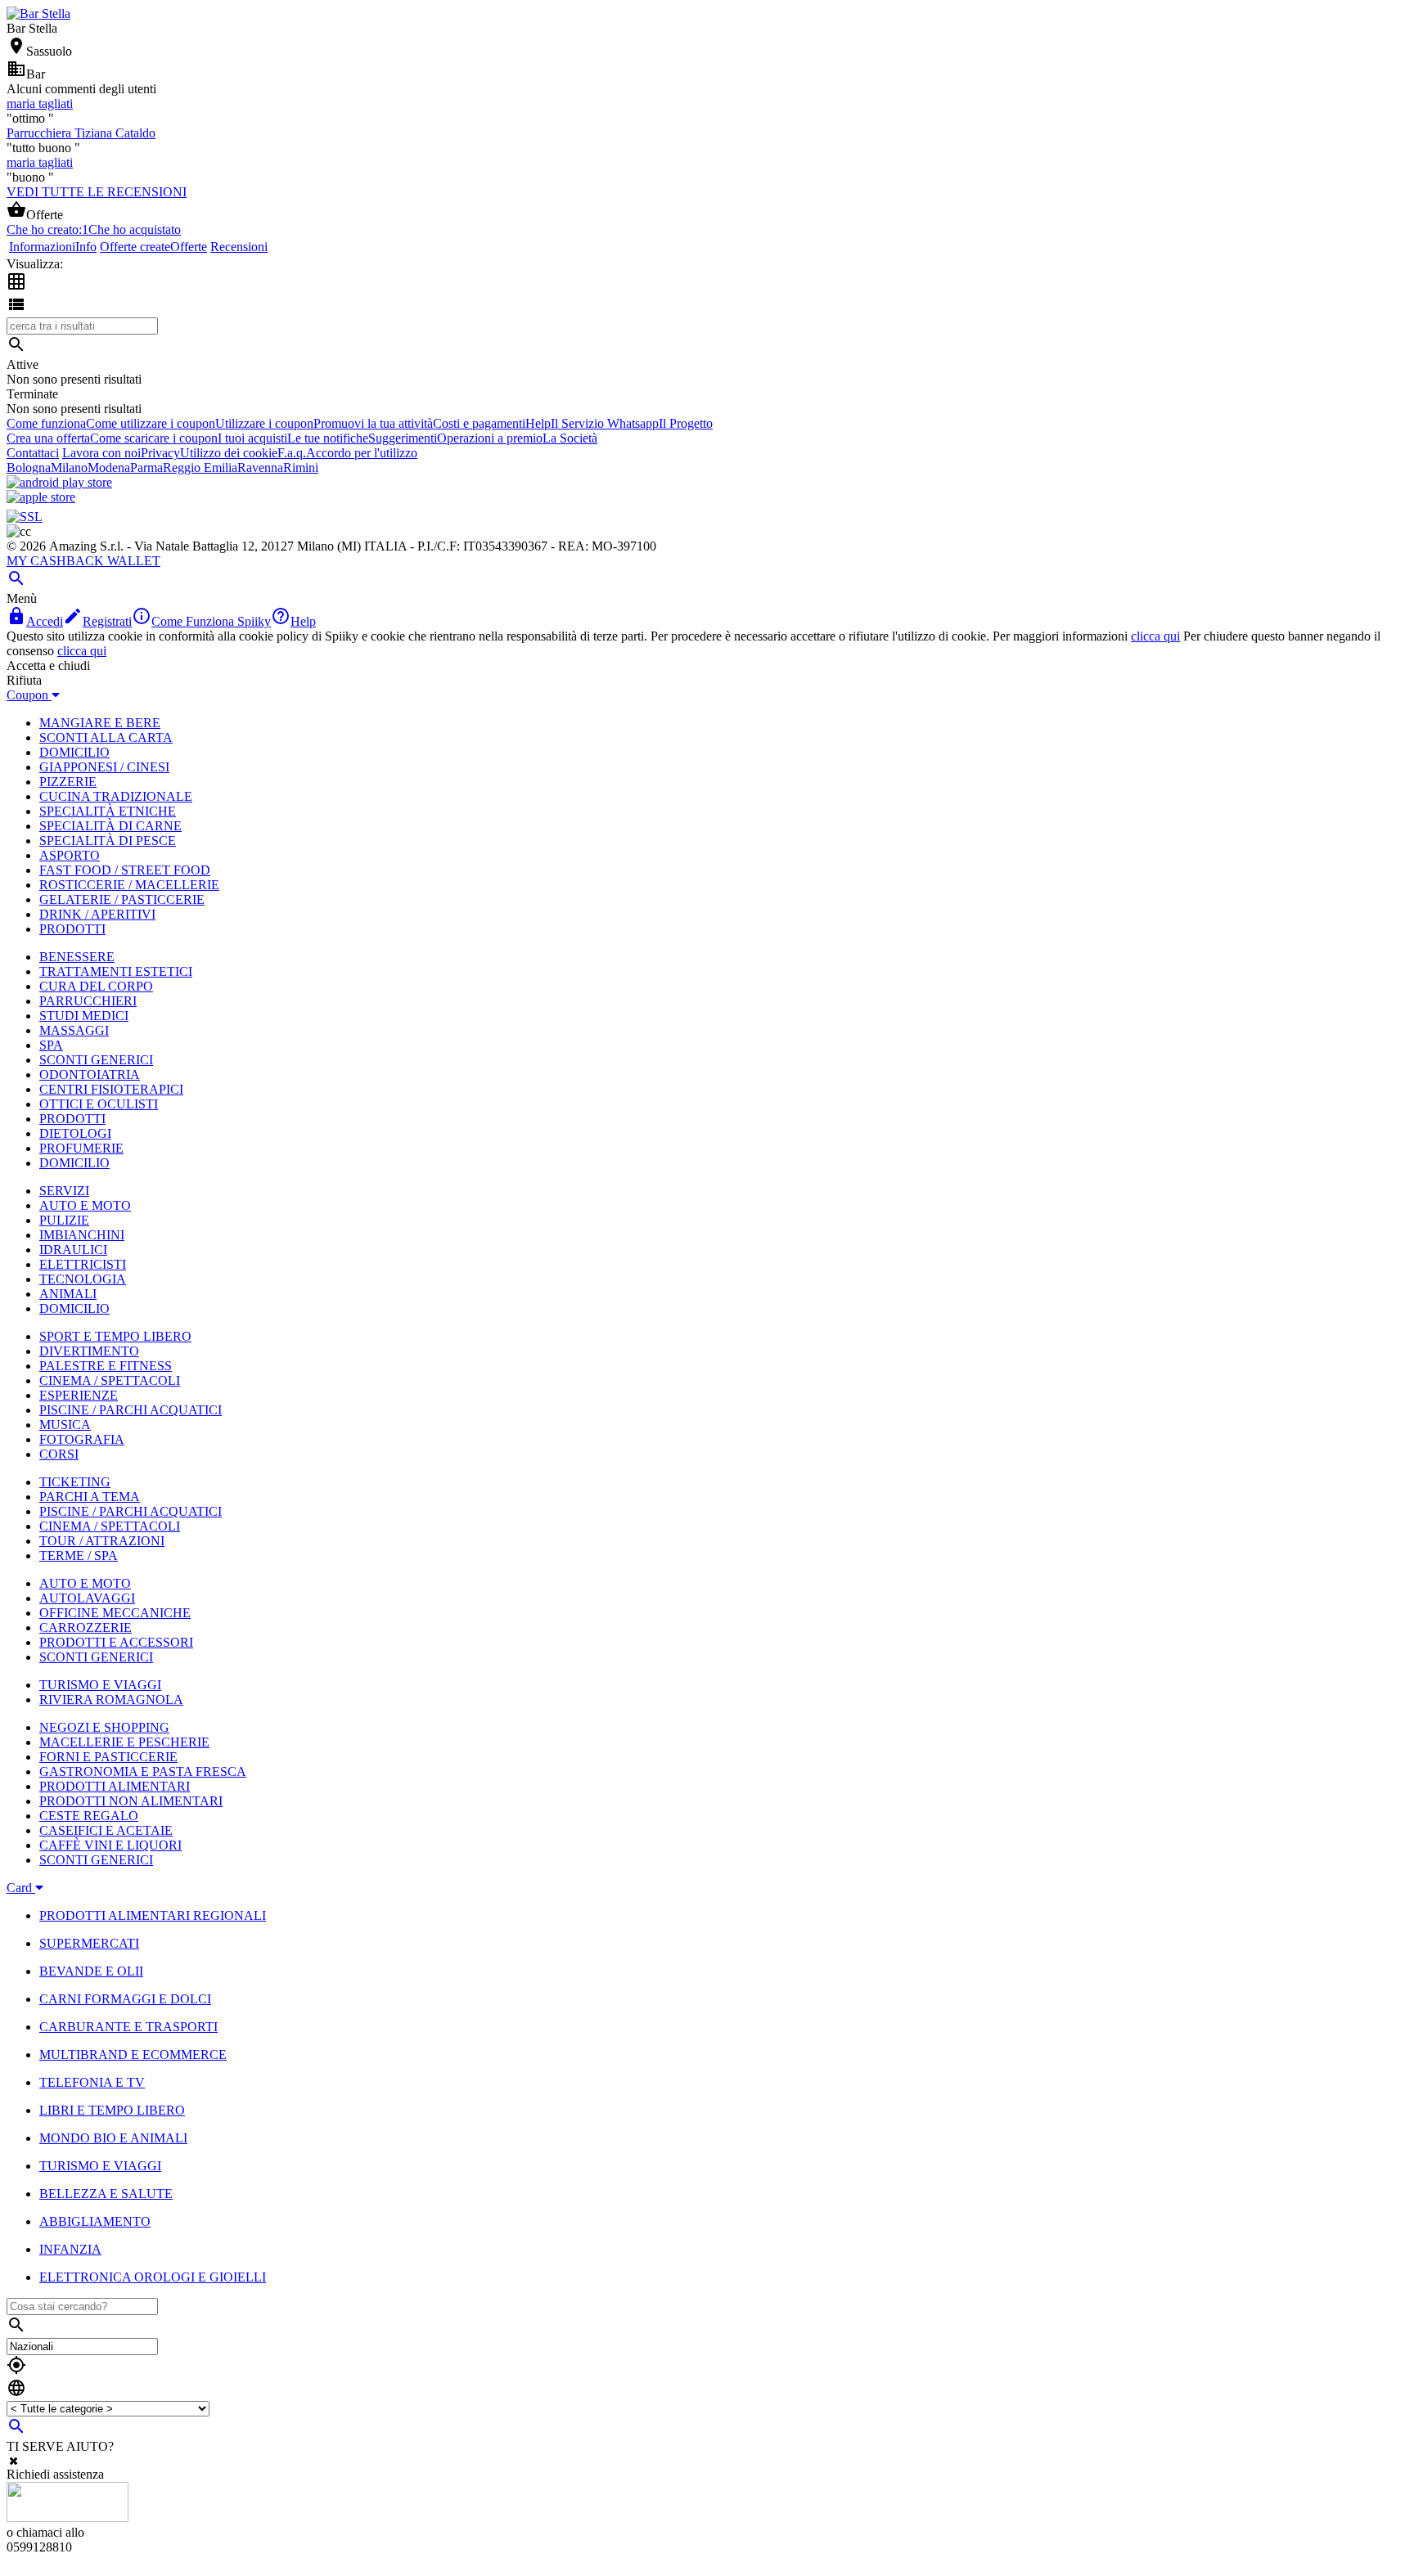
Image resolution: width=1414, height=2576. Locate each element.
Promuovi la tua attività (373, 423)
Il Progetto (686, 423)
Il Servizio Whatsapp (605, 423)
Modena (109, 468)
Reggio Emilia (200, 468)
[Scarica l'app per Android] (59, 482)
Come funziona (46, 423)
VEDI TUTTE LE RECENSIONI (97, 192)
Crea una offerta (48, 438)
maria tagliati (40, 103)
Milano (69, 468)
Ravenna (260, 468)
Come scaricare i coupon (154, 438)
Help (538, 423)
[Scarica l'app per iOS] (41, 497)
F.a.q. (292, 453)
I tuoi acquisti (252, 438)
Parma (146, 468)
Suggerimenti (403, 438)
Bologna (29, 468)
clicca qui (1155, 636)
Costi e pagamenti (479, 423)
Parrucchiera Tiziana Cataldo (81, 133)
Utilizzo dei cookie (229, 453)
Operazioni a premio (490, 438)
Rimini (301, 468)
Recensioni (239, 247)
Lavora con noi (101, 453)
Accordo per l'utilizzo (362, 453)
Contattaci (33, 453)
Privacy (160, 453)
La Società (570, 438)
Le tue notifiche (328, 438)
